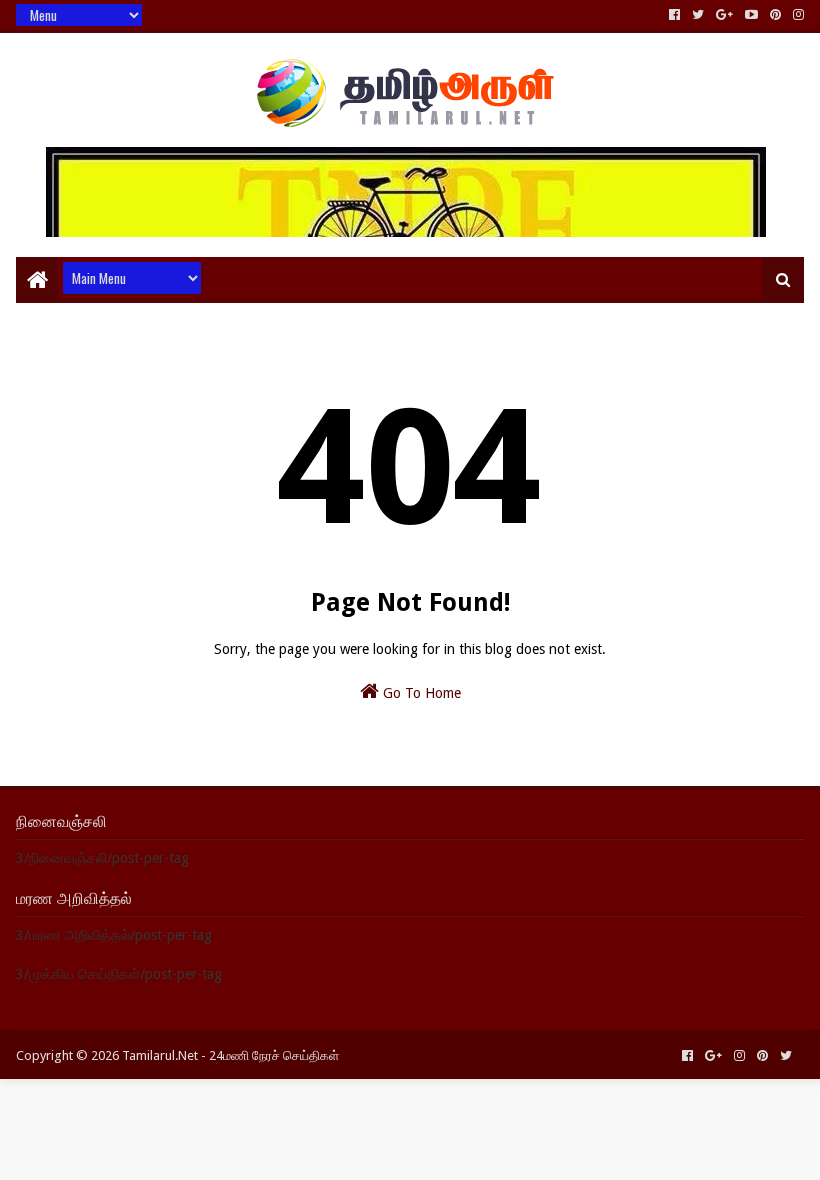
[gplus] (724, 15)
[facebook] (674, 15)
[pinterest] (775, 15)
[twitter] (698, 15)
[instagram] (796, 15)
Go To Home (420, 693)
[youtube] (751, 15)
